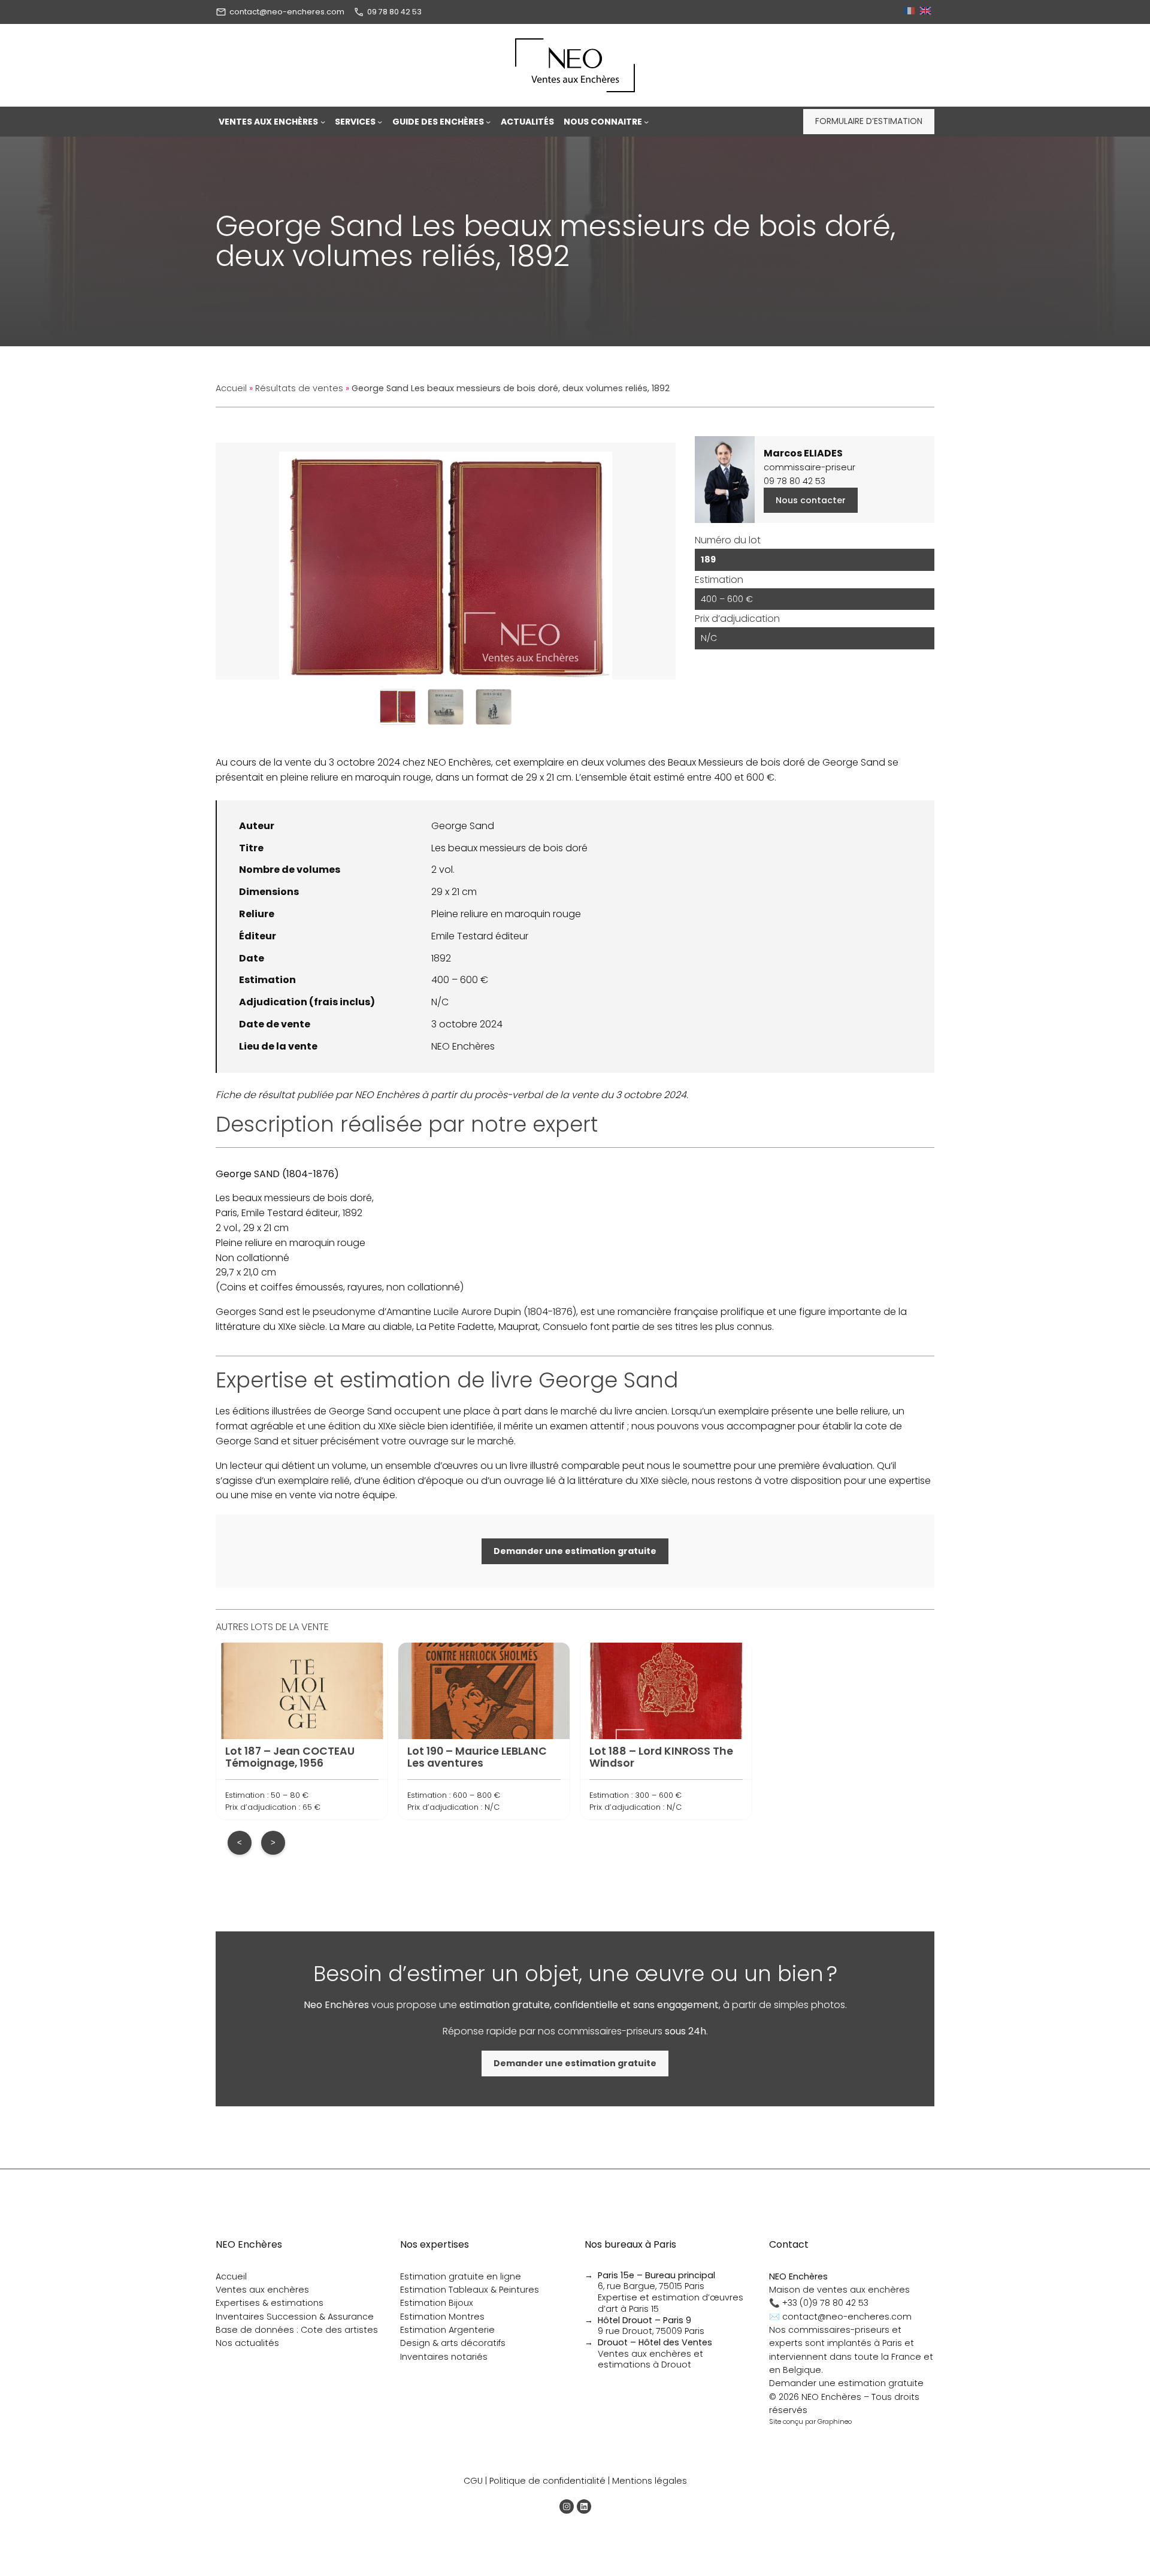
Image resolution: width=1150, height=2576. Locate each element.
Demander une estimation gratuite (846, 2383)
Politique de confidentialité (547, 2481)
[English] (927, 12)
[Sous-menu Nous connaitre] (646, 122)
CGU (473, 2481)
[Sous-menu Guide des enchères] (488, 122)
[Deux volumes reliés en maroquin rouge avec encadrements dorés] (398, 707)
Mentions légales (650, 2481)
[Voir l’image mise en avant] (446, 561)
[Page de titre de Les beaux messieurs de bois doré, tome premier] (446, 707)
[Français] (911, 12)
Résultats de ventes (299, 388)
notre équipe (365, 1495)
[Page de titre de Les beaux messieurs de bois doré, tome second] (494, 707)
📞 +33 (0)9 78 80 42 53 (819, 2303)
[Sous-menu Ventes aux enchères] (323, 122)
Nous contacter (811, 500)
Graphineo (835, 2421)
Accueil (231, 388)
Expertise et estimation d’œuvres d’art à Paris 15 (671, 2303)
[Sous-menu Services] (380, 122)
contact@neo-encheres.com (287, 12)
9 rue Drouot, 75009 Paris (651, 2326)
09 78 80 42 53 (394, 12)
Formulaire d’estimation (869, 121)
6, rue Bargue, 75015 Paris (656, 2281)
